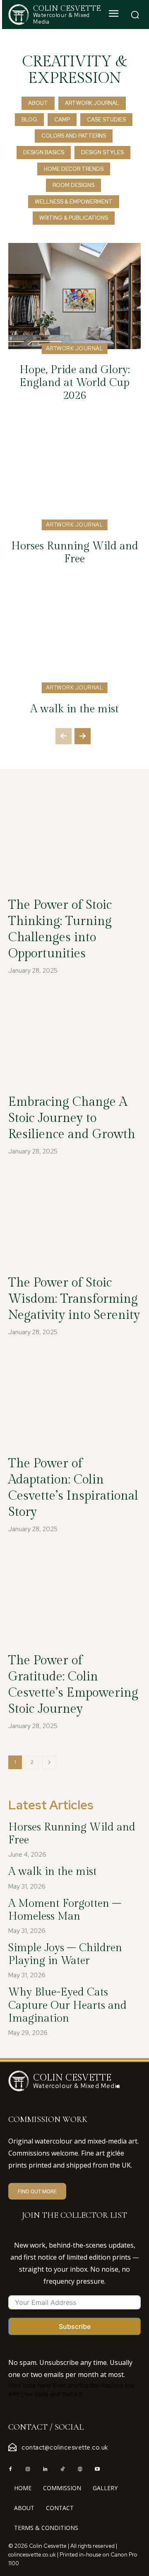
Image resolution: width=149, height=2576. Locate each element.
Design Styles (102, 152)
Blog (29, 120)
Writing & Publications (74, 218)
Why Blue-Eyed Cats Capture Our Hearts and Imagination (67, 2005)
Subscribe (75, 2326)
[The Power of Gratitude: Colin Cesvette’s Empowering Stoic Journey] (74, 1596)
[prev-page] (64, 736)
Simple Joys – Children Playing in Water (65, 1954)
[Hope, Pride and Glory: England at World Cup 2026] (74, 296)
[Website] (80, 2469)
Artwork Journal (92, 103)
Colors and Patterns (74, 136)
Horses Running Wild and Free (75, 552)
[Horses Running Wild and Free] (74, 472)
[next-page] (83, 736)
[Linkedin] (45, 2469)
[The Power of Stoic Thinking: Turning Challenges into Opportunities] (74, 840)
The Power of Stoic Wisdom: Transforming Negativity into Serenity (74, 1299)
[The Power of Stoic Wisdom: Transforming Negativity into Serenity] (74, 1218)
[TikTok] (62, 2469)
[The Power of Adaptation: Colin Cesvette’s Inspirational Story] (74, 1399)
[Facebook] (10, 2469)
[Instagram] (28, 2469)
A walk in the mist (74, 709)
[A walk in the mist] (74, 635)
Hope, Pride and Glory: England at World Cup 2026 (75, 383)
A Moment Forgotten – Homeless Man (65, 1910)
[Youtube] (97, 2469)
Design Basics (44, 152)
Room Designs (73, 185)
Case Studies (106, 120)
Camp (62, 120)
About (38, 103)
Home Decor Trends (74, 169)
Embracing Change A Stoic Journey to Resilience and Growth (72, 1118)
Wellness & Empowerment (74, 202)
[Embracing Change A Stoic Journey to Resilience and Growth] (74, 1037)
